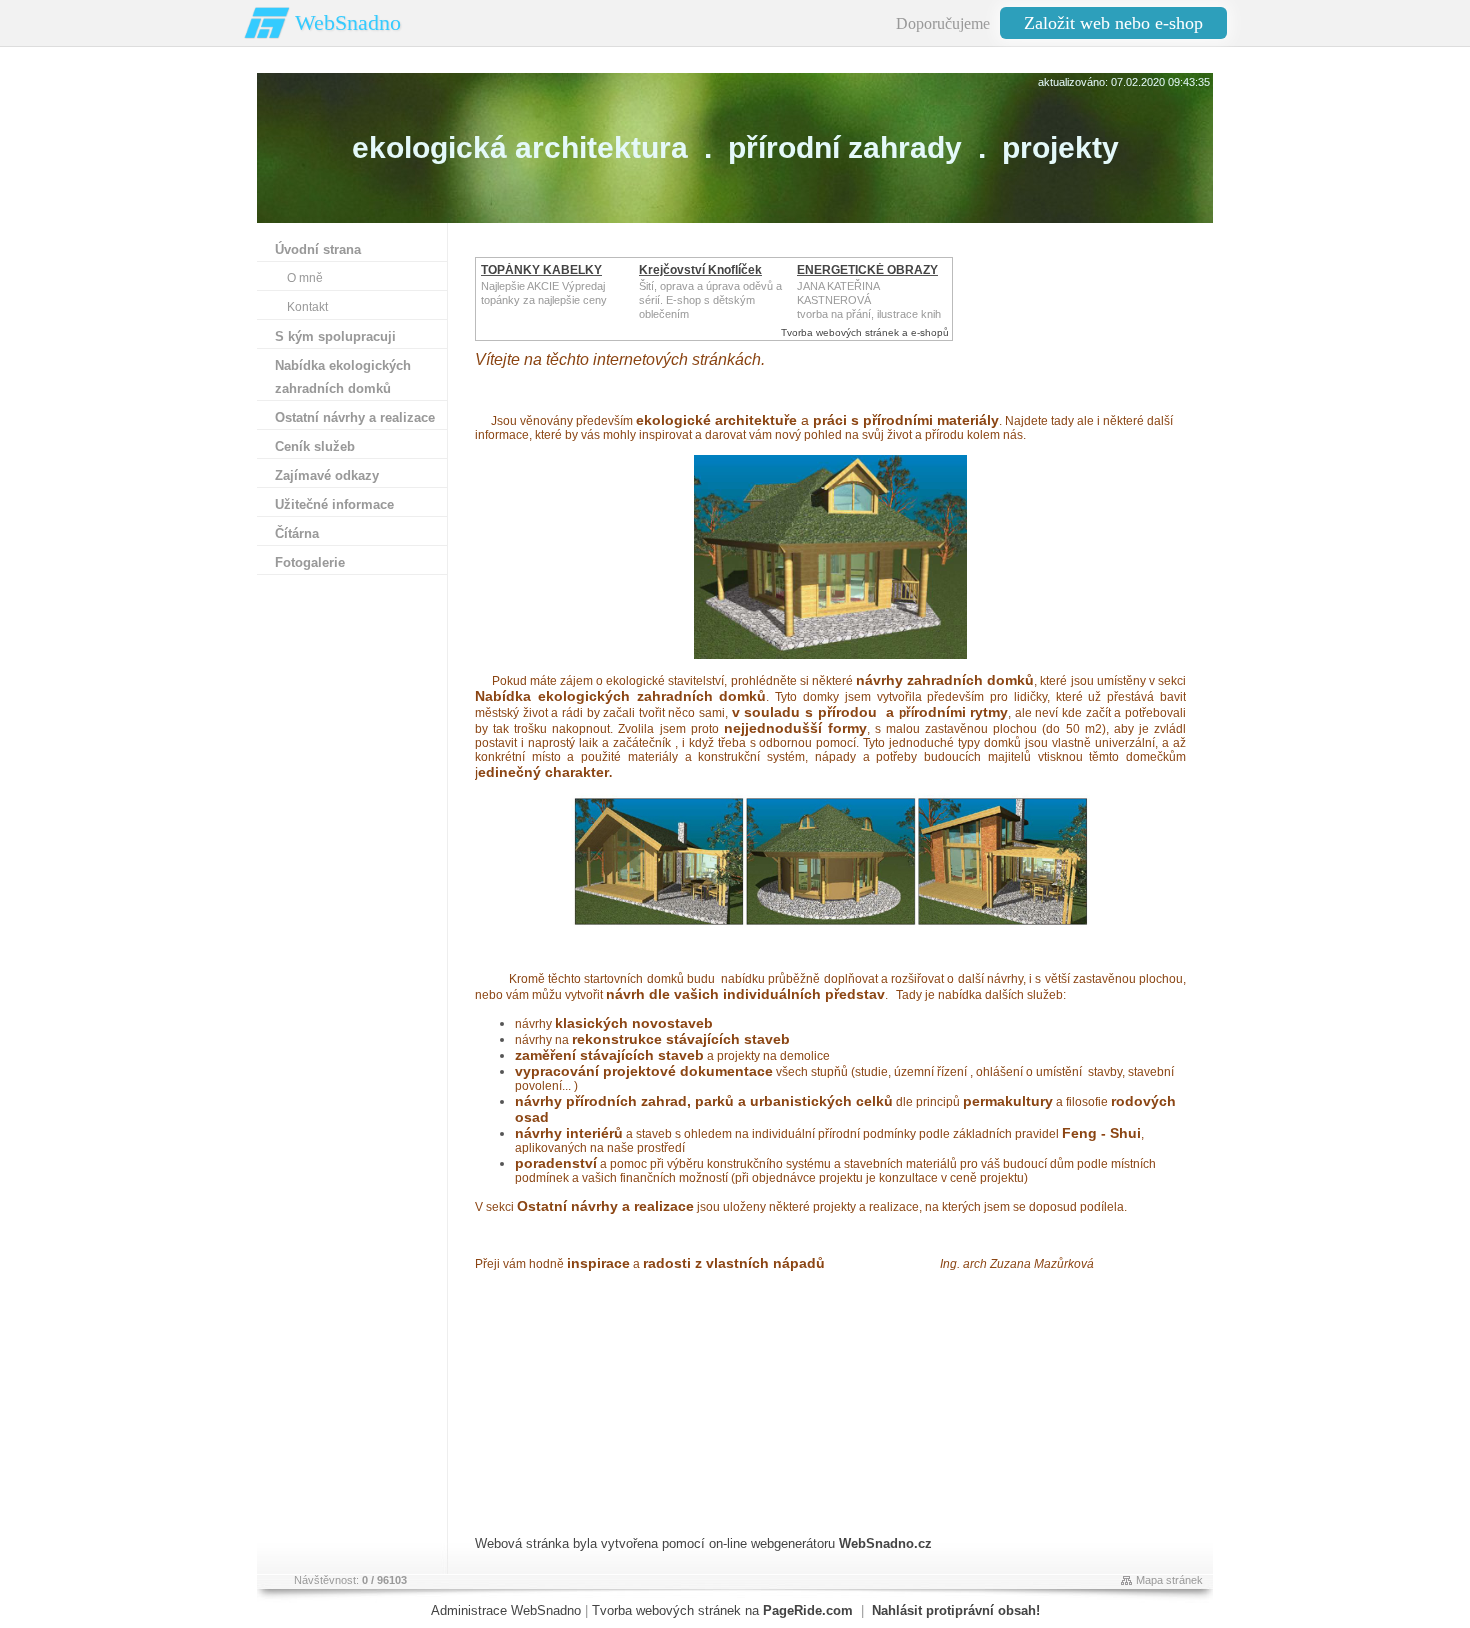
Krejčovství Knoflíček (700, 270)
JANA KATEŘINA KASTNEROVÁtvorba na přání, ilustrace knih (869, 300)
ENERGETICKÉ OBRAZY (867, 270)
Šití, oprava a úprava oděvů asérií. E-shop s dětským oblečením (710, 300)
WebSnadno (348, 22)
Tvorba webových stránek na (722, 1610)
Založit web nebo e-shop (1113, 23)
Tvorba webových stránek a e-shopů (865, 332)
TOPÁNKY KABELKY (541, 270)
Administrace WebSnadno (506, 1610)
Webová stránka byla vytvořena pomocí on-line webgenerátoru (703, 1543)
